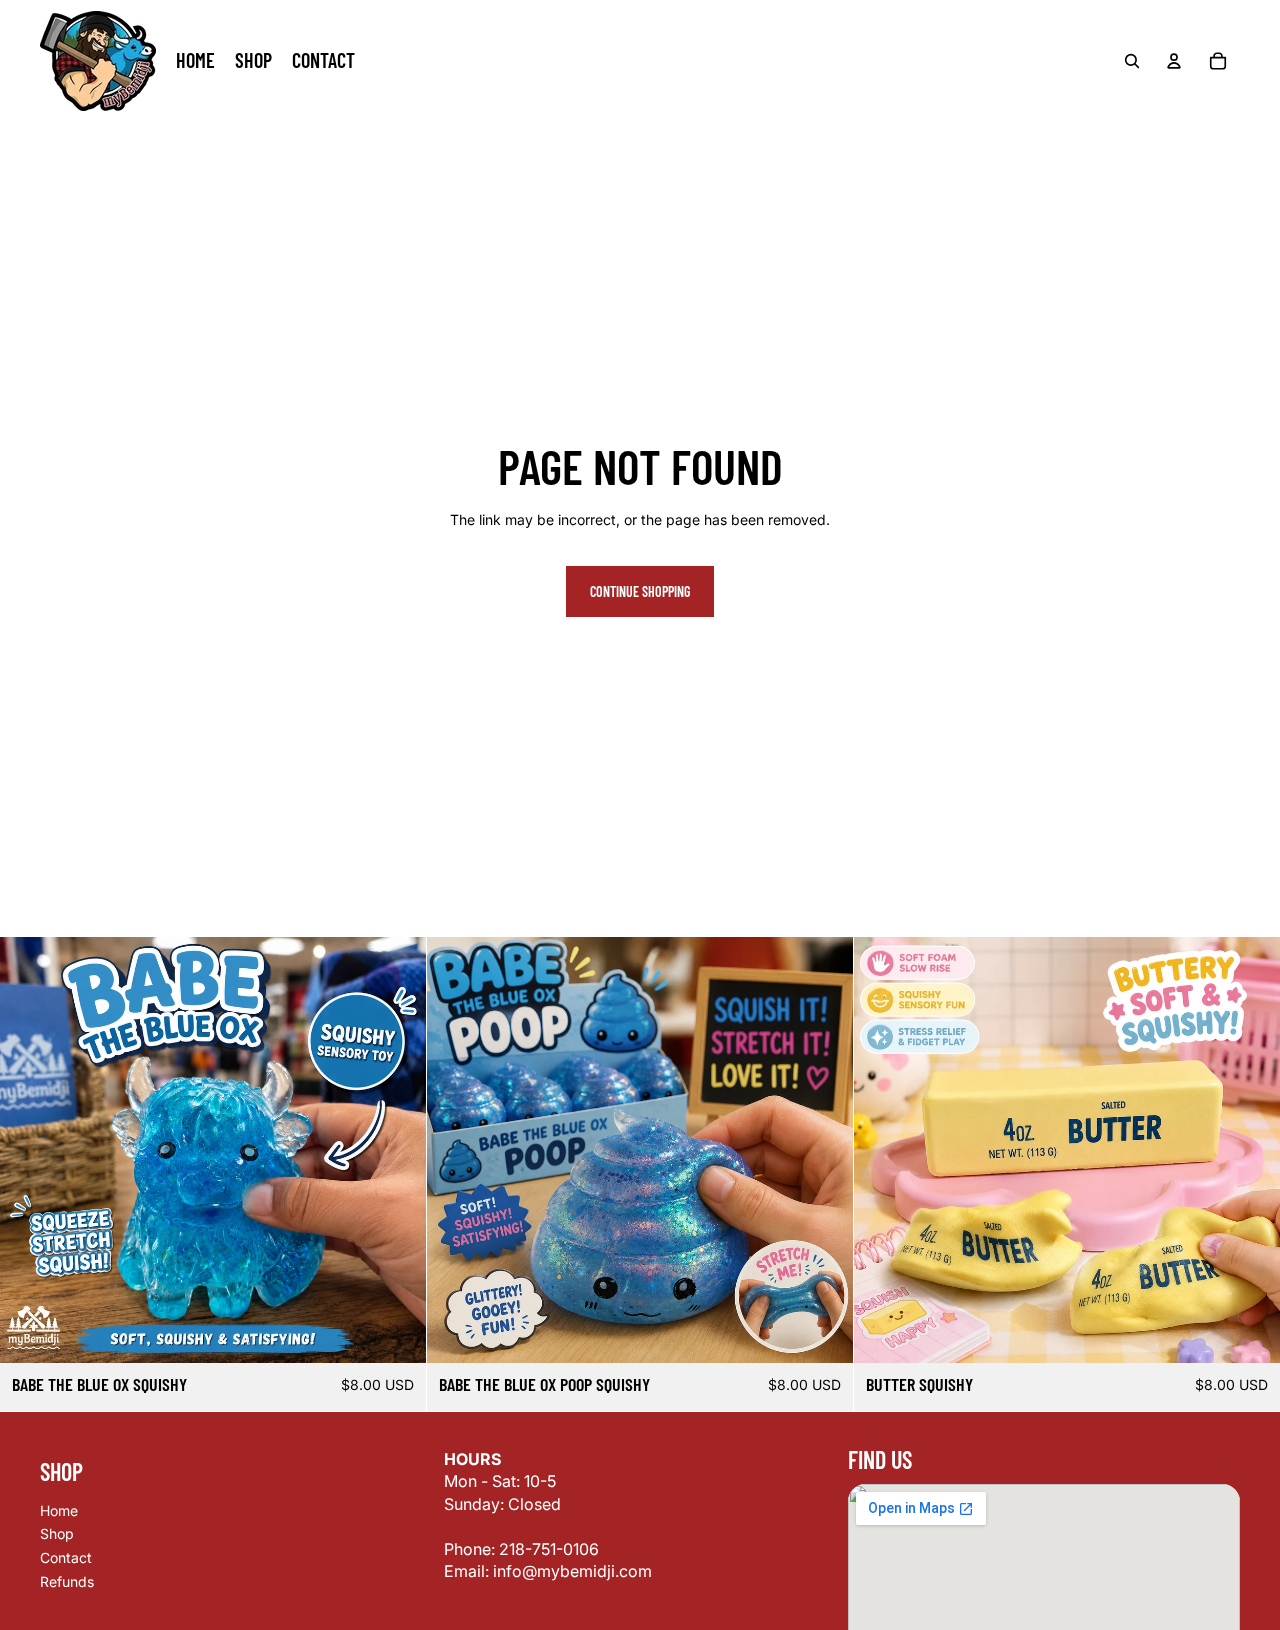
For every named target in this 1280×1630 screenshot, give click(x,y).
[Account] (1174, 61)
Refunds (67, 1581)
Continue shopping (640, 591)
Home (59, 1510)
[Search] (1132, 61)
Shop (57, 1534)
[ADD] (395, 1333)
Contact (66, 1557)
